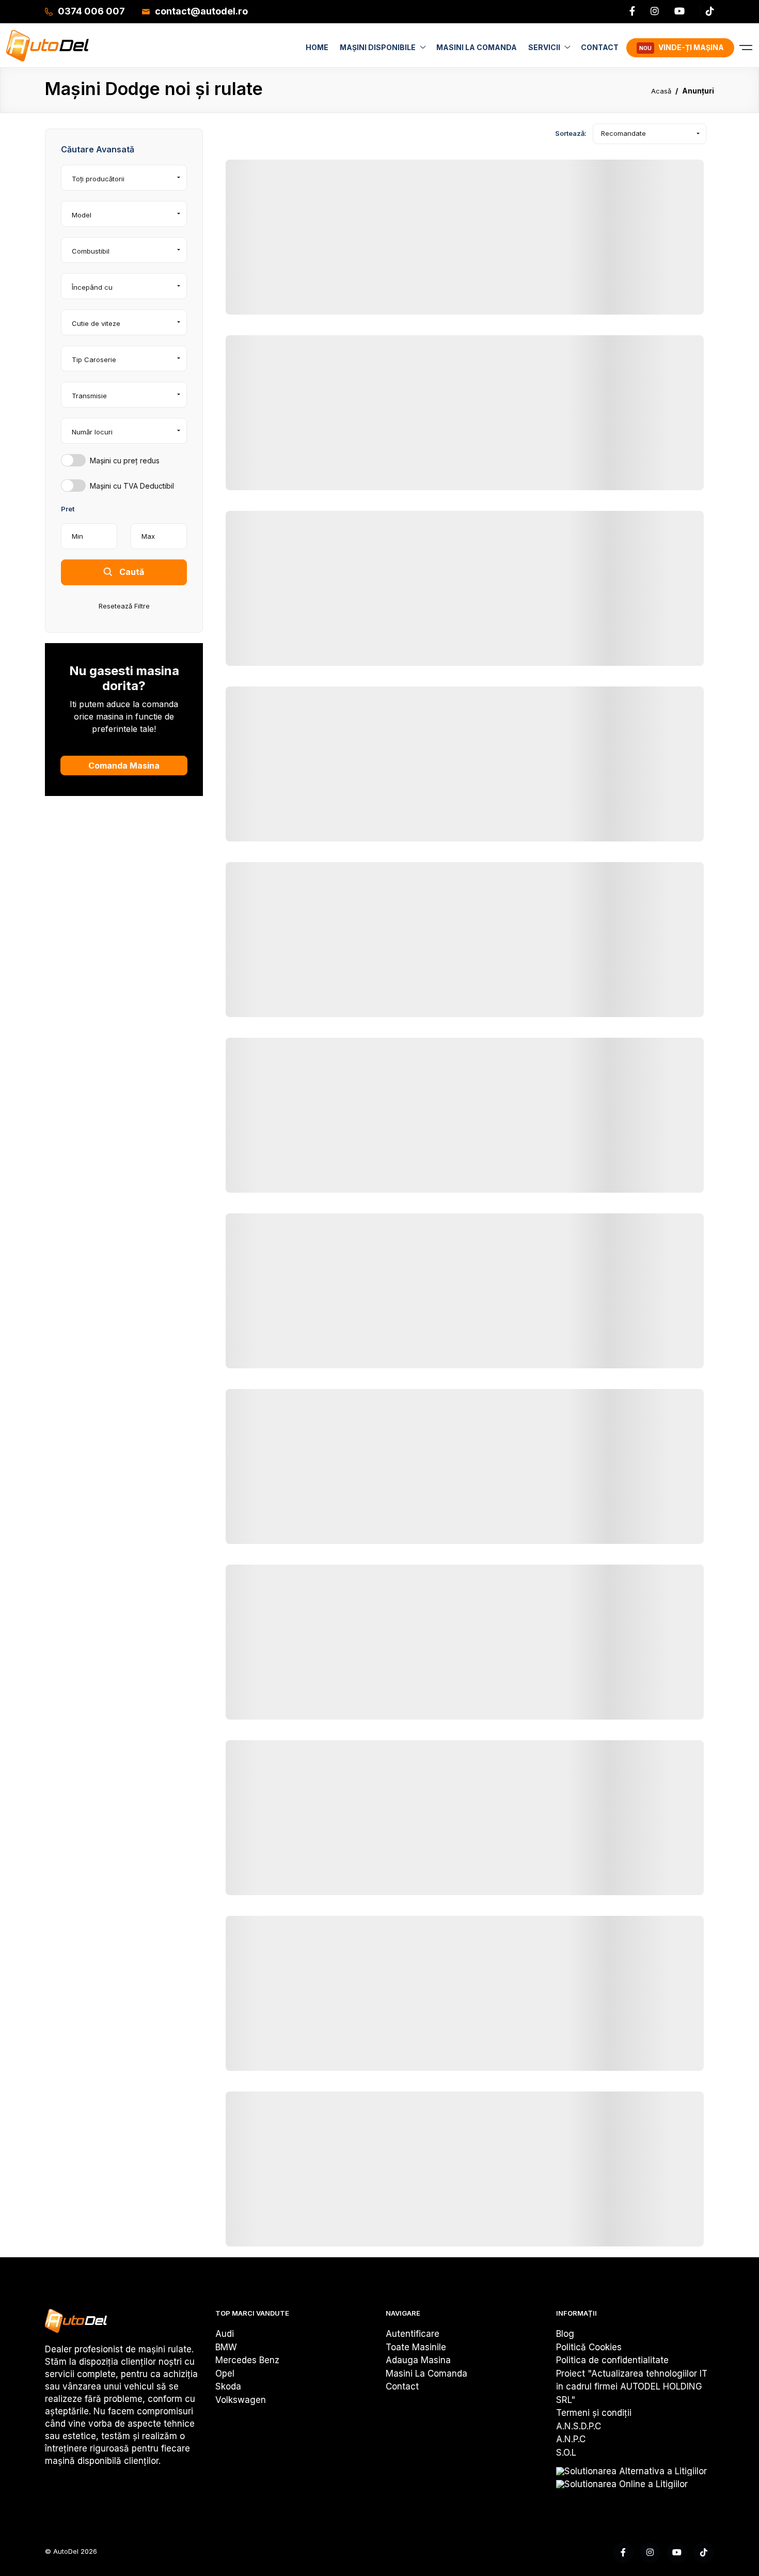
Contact (402, 2386)
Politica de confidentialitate (612, 2360)
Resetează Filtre (124, 606)
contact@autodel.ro (201, 11)
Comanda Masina (124, 766)
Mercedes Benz (247, 2360)
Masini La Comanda (426, 2374)
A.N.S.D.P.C (579, 2426)
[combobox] (124, 178)
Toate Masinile (416, 2347)
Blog (565, 2334)
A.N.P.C (571, 2439)
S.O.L (566, 2453)
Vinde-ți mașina (682, 47)
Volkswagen (241, 2400)
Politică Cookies (589, 2347)
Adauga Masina (418, 2360)
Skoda (228, 2386)
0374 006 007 (91, 11)
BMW (226, 2347)
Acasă (661, 91)
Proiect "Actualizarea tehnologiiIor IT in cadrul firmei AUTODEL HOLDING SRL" (632, 2387)
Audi (225, 2334)
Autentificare (413, 2334)
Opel (225, 2374)
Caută (131, 572)
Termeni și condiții (594, 2413)
